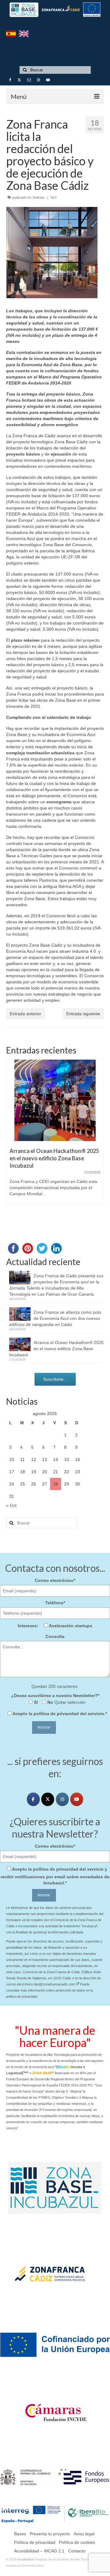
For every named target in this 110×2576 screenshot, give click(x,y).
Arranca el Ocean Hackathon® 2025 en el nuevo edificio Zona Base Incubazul (56, 1349)
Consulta (55, 1636)
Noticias (39, 197)
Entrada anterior (26, 1014)
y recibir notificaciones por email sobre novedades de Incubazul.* (55, 1876)
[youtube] (77, 1799)
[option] (55, 1135)
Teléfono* (55, 1603)
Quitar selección (69, 1702)
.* (60, 1714)
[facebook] (33, 1799)
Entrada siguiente (83, 1014)
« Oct (11, 1505)
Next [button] (99, 1143)
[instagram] (62, 1799)
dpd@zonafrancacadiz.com (55, 1984)
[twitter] (48, 1799)
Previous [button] (11, 1143)
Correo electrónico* (55, 1580)
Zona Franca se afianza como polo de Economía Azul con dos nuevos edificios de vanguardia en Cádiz (55, 1318)
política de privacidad (56, 1714)
